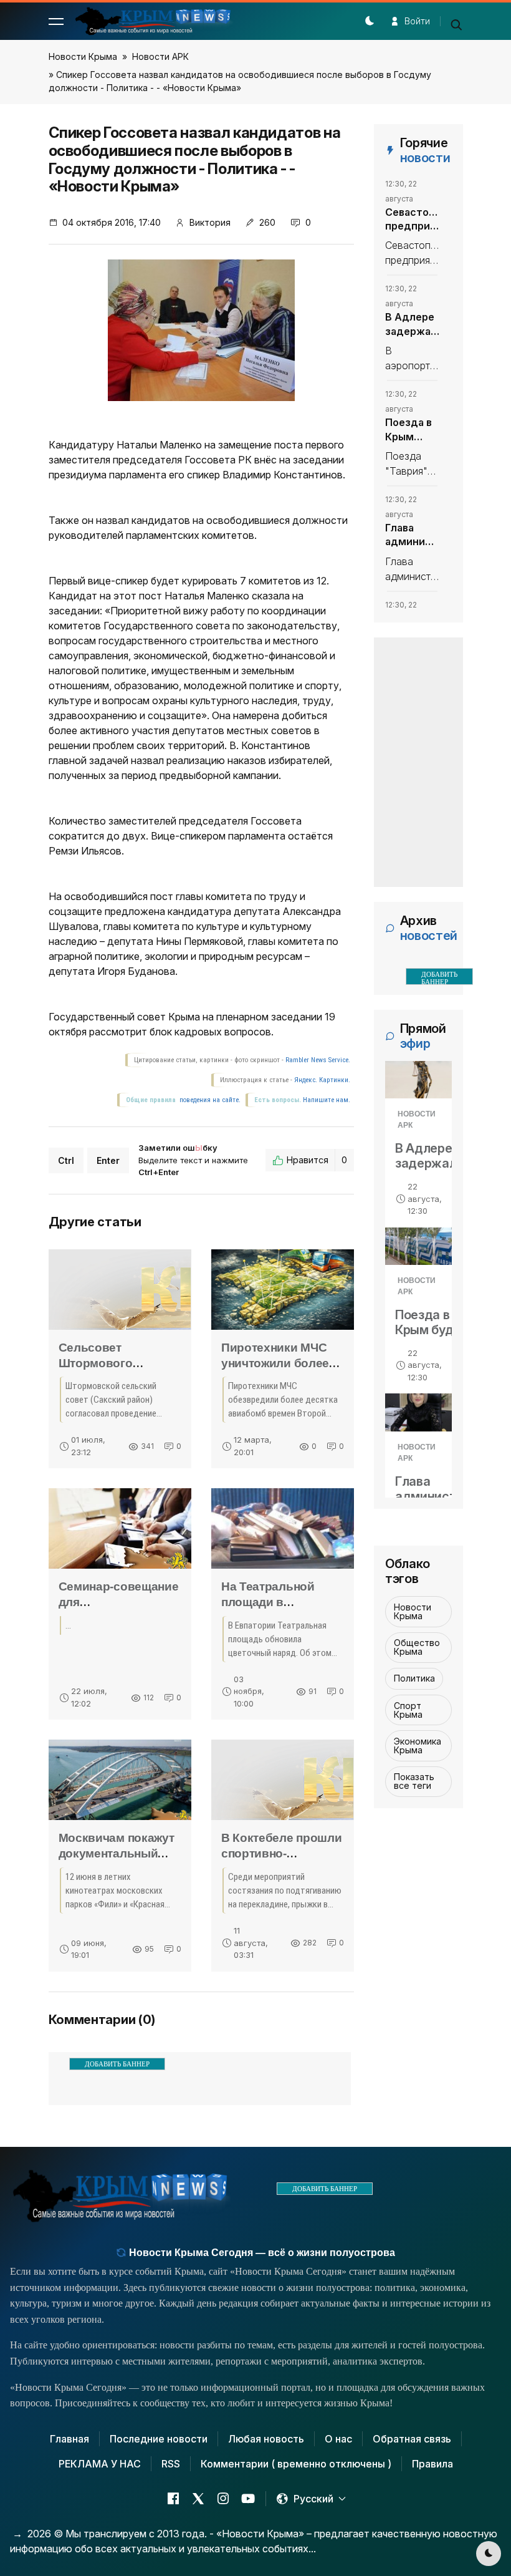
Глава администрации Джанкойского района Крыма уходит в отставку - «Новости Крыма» (412, 535)
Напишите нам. (327, 1100)
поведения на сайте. (209, 1100)
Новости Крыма (83, 56)
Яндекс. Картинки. (322, 1080)
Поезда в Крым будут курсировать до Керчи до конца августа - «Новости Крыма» (412, 430)
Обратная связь (412, 2439)
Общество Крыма (417, 1647)
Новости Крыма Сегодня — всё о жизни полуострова (261, 2253)
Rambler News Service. (318, 1060)
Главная (69, 2439)
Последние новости (159, 2439)
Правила (432, 2464)
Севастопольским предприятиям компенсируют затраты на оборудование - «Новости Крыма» (412, 220)
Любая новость (266, 2439)
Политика (414, 1678)
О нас (338, 2439)
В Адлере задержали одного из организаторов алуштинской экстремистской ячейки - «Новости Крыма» (412, 324)
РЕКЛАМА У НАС (100, 2464)
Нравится (317, 1160)
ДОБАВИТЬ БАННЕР (117, 2064)
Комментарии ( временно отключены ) (296, 2464)
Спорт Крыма (408, 1710)
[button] (56, 21)
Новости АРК (160, 56)
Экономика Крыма (418, 1746)
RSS (171, 2464)
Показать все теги (414, 1781)
